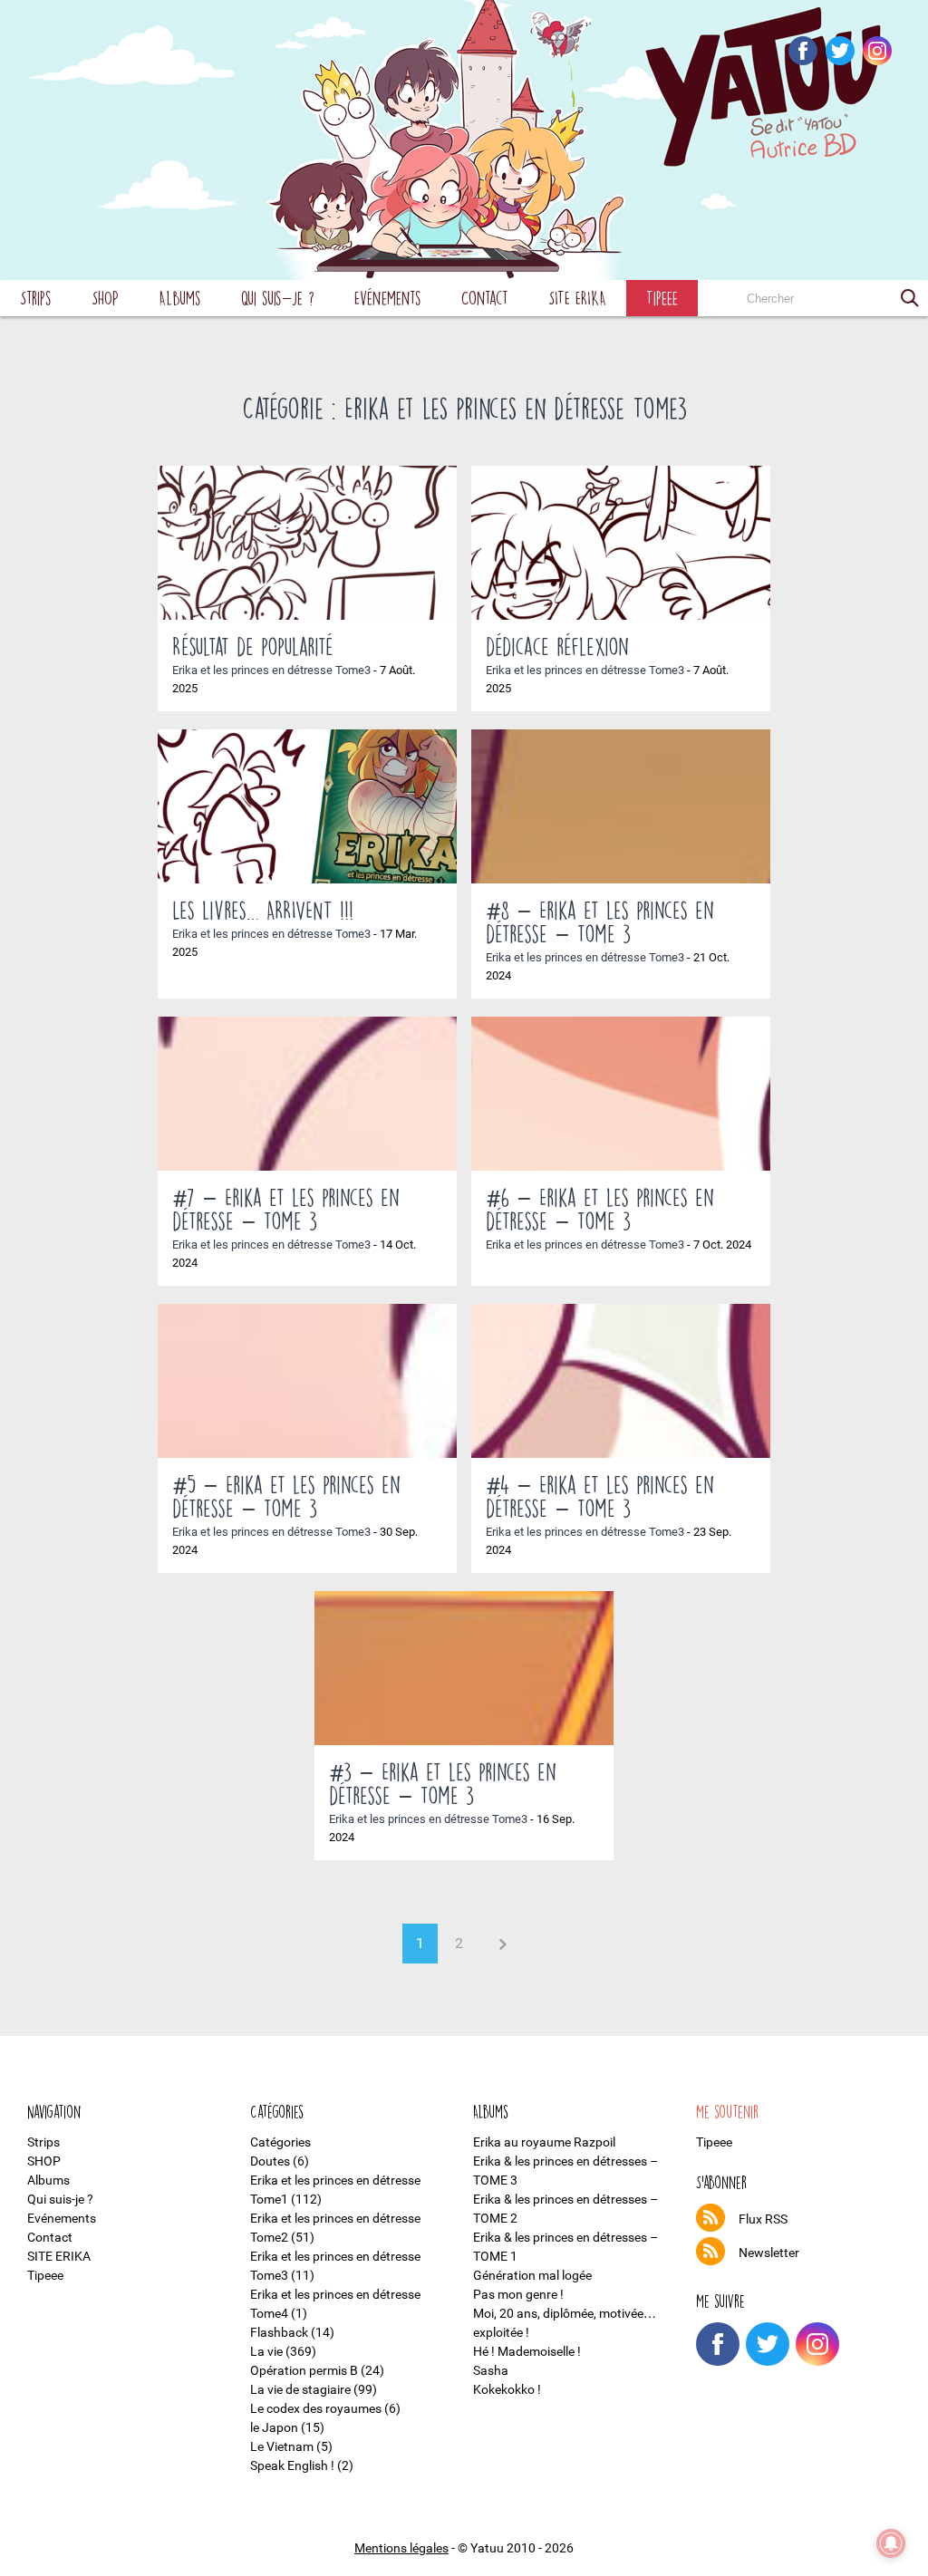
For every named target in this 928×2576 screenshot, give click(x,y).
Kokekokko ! (507, 2389)
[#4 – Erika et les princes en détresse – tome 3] (621, 1381)
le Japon (274, 2427)
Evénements (388, 298)
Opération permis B (304, 2370)
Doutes (270, 2161)
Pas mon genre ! (518, 2294)
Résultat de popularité (253, 646)
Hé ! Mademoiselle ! (527, 2351)
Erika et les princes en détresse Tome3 (271, 670)
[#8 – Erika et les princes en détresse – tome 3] (621, 806)
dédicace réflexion (557, 646)
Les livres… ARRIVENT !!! (263, 910)
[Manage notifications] (891, 2543)
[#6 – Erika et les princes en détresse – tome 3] (621, 1094)
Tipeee (662, 298)
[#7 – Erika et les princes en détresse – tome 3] (307, 1094)
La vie (266, 2351)
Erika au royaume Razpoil (544, 2142)
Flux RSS (763, 2219)
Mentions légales (401, 2548)
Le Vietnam (282, 2446)
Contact (485, 298)
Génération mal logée (532, 2275)
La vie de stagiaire (300, 2389)
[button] (910, 298)
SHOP (105, 298)
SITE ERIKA (577, 298)
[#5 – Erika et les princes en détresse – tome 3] (307, 1381)
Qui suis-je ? (278, 298)
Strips (36, 298)
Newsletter (769, 2253)
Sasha (491, 2370)
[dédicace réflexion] (621, 543)
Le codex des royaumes (316, 2408)
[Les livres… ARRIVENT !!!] (307, 806)
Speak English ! (292, 2465)
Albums (180, 298)
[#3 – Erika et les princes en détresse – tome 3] (464, 1668)
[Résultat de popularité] (307, 543)
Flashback (279, 2332)
